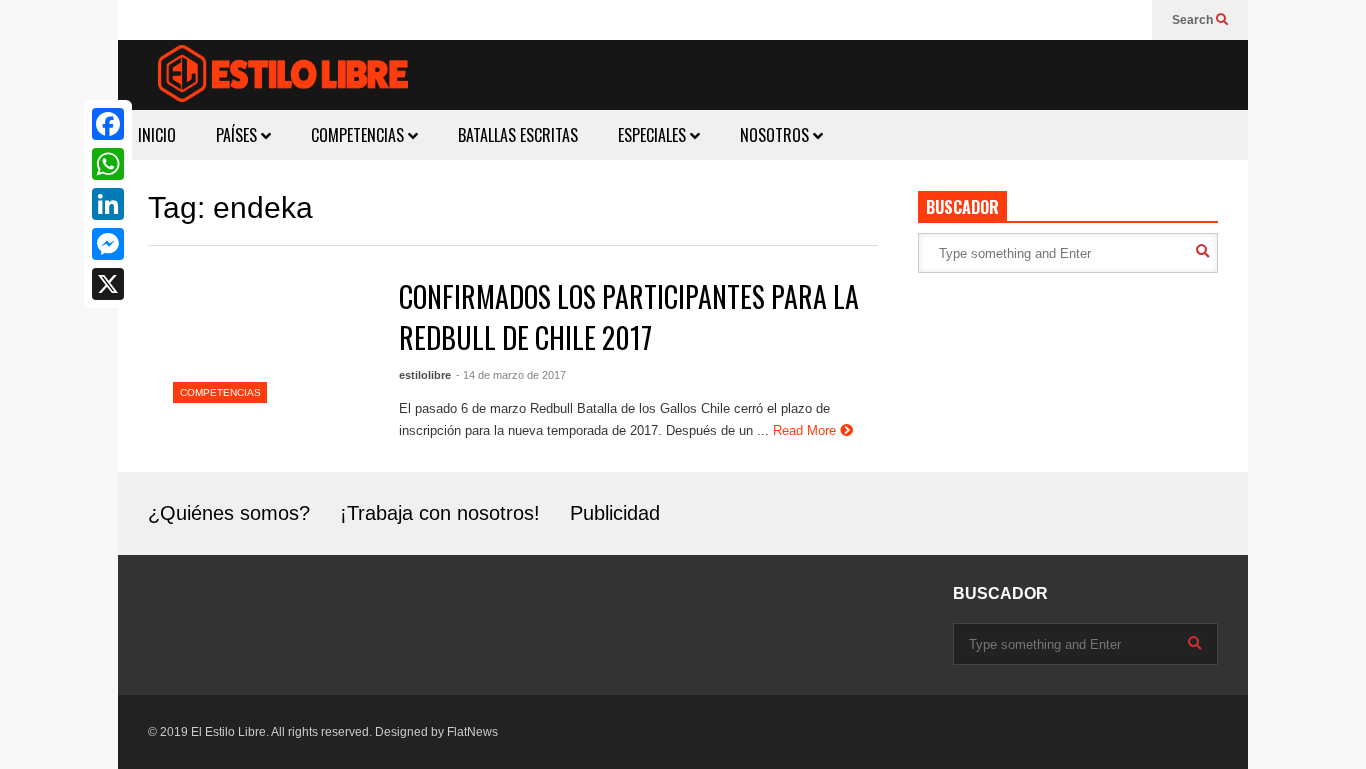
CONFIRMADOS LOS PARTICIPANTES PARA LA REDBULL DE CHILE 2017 (629, 317)
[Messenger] (108, 244)
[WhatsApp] (108, 164)
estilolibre (425, 375)
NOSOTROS (776, 135)
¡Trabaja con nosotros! (440, 513)
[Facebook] (108, 124)
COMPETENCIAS (359, 135)
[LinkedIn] (108, 204)
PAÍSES (238, 135)
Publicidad (615, 513)
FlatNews (472, 732)
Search (1194, 20)
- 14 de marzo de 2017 (511, 375)
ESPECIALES (654, 135)
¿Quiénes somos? (229, 513)
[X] (108, 284)
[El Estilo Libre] (283, 76)
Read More (806, 430)
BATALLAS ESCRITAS (518, 135)
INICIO (157, 135)
